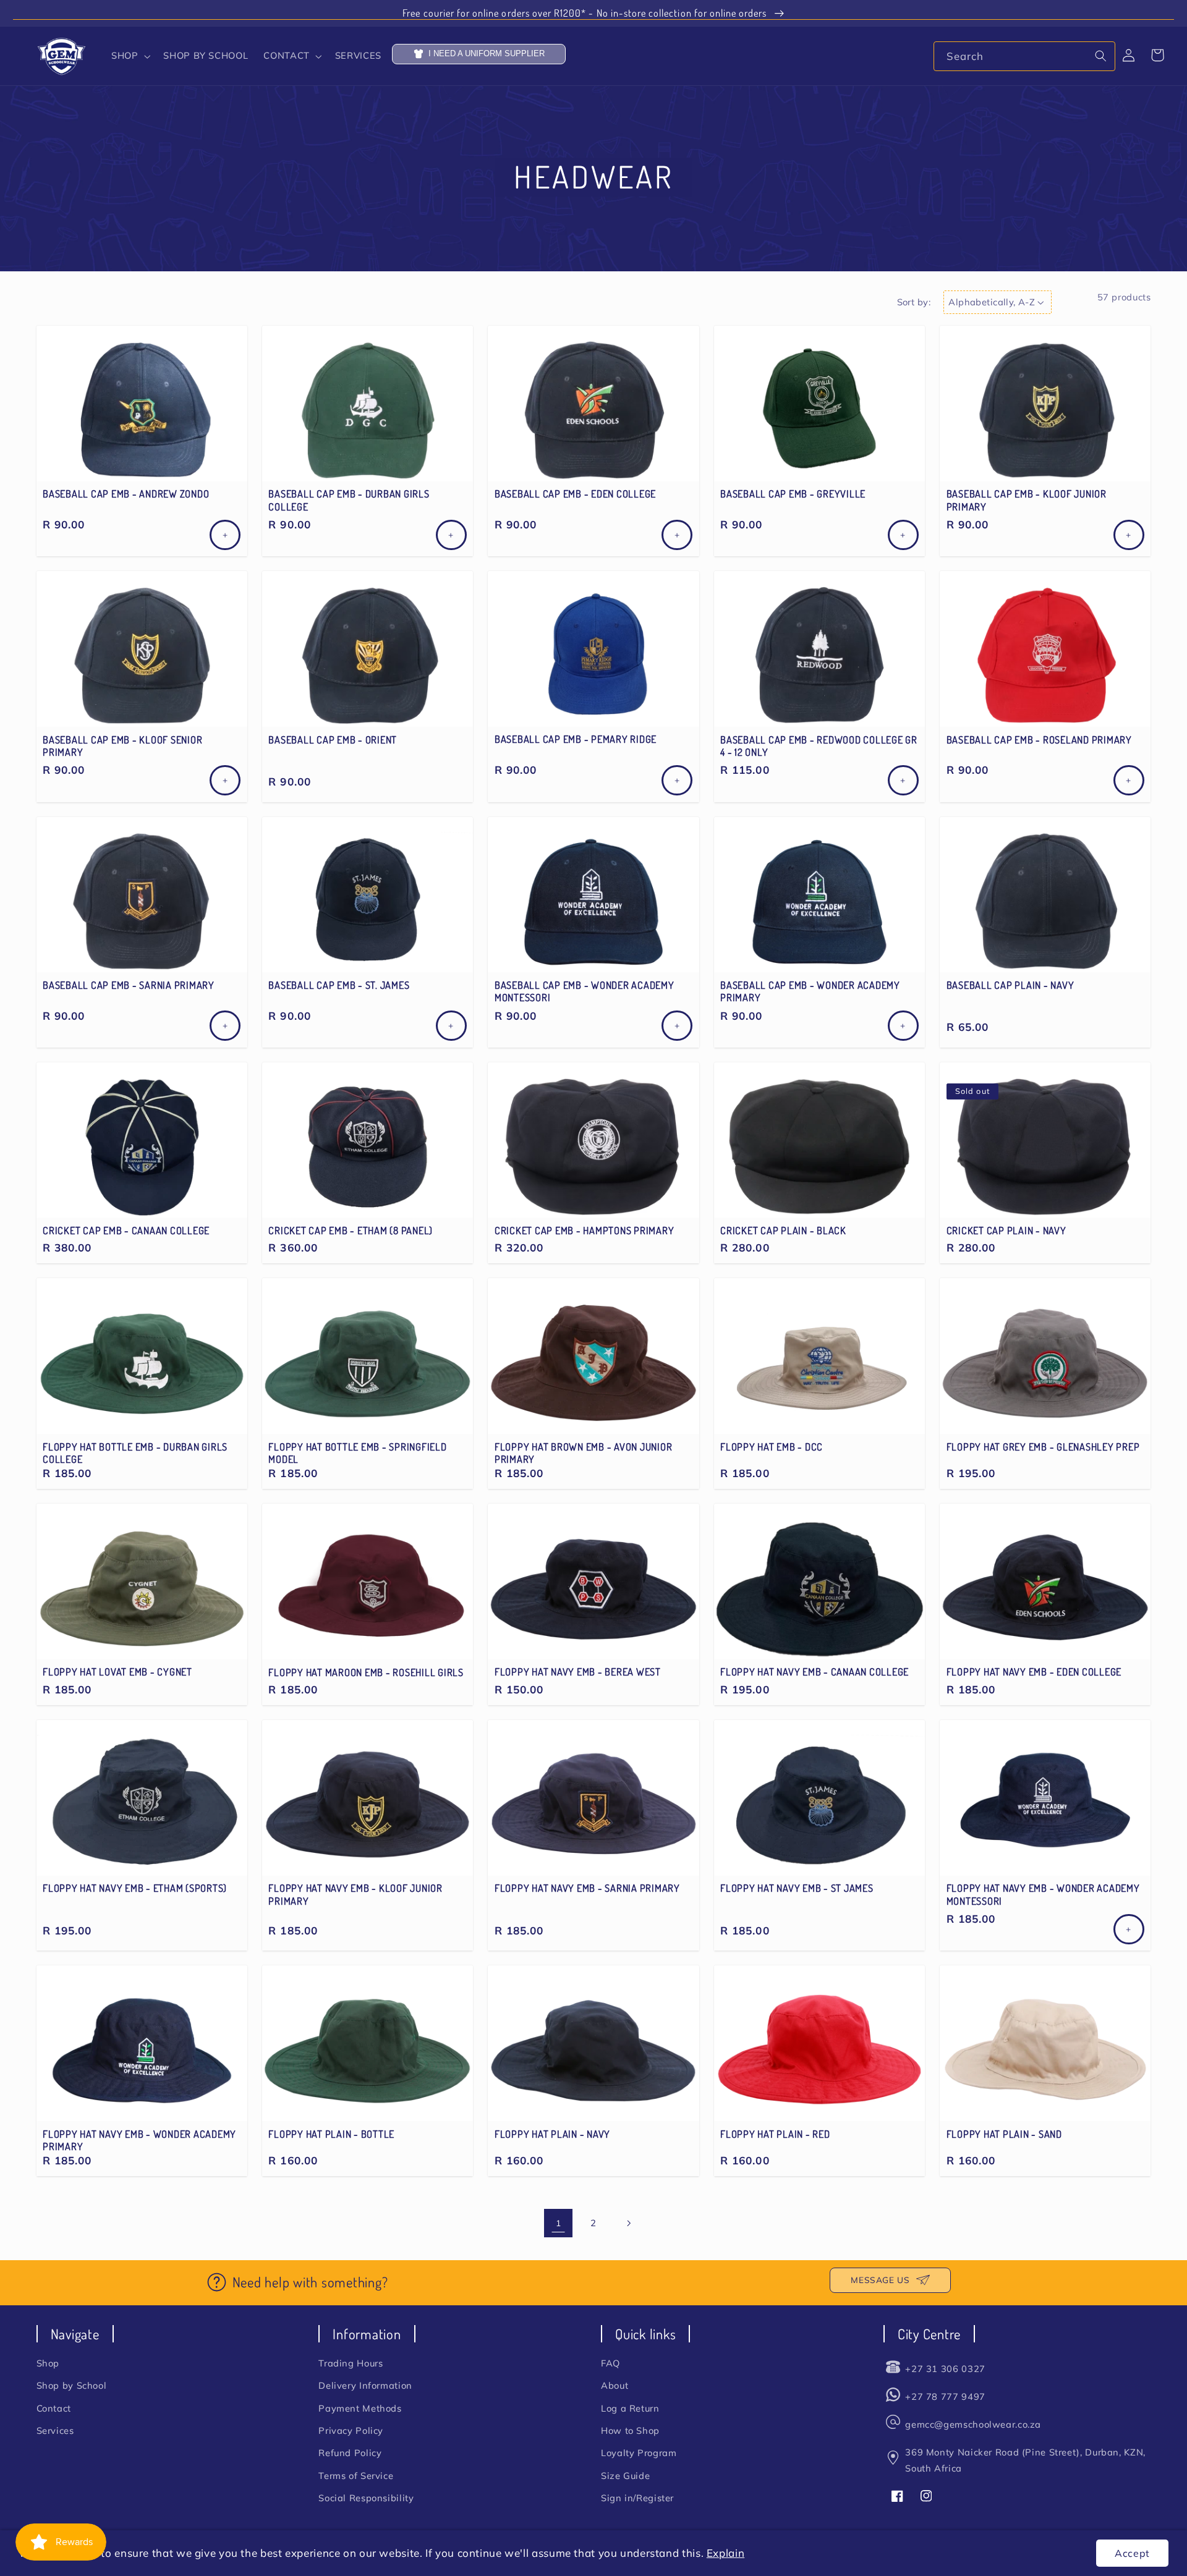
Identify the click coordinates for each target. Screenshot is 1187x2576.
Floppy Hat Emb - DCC (772, 1447)
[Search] (1101, 56)
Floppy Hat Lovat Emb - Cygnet (117, 1672)
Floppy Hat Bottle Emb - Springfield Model (357, 1453)
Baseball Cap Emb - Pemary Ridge (576, 739)
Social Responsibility (366, 2498)
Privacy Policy (351, 2430)
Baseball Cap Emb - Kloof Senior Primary (122, 746)
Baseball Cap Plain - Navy (1010, 985)
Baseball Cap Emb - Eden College (575, 494)
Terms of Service (356, 2476)
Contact (54, 2408)
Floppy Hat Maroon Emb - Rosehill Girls (366, 1672)
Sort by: (914, 302)
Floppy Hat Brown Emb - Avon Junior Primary (584, 1453)
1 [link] (559, 2223)
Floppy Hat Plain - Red (775, 2134)
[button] (129, 56)
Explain (725, 2553)
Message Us (880, 2280)
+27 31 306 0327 (945, 2369)
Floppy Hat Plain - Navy (552, 2134)
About (615, 2385)
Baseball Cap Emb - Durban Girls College (349, 500)
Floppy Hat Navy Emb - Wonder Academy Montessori (1043, 1894)
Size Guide (625, 2476)
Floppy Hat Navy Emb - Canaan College (815, 1672)
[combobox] (1024, 56)
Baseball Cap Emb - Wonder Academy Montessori (585, 991)
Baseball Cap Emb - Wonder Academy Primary (810, 991)
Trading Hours (351, 2363)
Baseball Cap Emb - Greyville (793, 494)
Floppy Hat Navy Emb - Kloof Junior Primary (355, 1894)
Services (55, 2430)
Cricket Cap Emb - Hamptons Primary (585, 1231)
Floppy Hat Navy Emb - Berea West (578, 1672)
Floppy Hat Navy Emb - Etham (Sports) (135, 1888)
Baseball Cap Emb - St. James (339, 985)
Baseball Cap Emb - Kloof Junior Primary (1027, 500)
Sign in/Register (637, 2498)
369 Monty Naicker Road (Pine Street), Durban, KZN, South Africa (1025, 2460)
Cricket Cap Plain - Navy (1006, 1231)
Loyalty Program (639, 2453)
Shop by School (72, 2385)
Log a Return (630, 2408)
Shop (48, 2363)
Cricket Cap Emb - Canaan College (126, 1231)
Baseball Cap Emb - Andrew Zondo (126, 494)
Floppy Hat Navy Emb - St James (797, 1888)
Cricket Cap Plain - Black (783, 1231)
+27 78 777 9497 (945, 2396)
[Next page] (629, 2223)
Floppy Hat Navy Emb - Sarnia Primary (587, 1888)
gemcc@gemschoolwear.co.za (973, 2424)
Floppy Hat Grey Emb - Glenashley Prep (1043, 1447)
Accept (1132, 2553)
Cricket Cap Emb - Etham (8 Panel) (351, 1231)
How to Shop (630, 2430)
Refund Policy (350, 2453)
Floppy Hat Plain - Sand (1004, 2134)
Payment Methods (360, 2408)
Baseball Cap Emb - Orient (333, 740)
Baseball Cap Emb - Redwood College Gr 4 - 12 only (819, 746)
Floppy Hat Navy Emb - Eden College (1034, 1672)
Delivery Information (365, 2385)
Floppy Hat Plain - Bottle (331, 2134)
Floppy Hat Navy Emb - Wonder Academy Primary (139, 2140)
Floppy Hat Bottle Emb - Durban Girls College (135, 1453)
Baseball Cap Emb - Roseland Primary (1039, 740)
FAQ (611, 2363)
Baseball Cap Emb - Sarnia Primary (129, 985)
